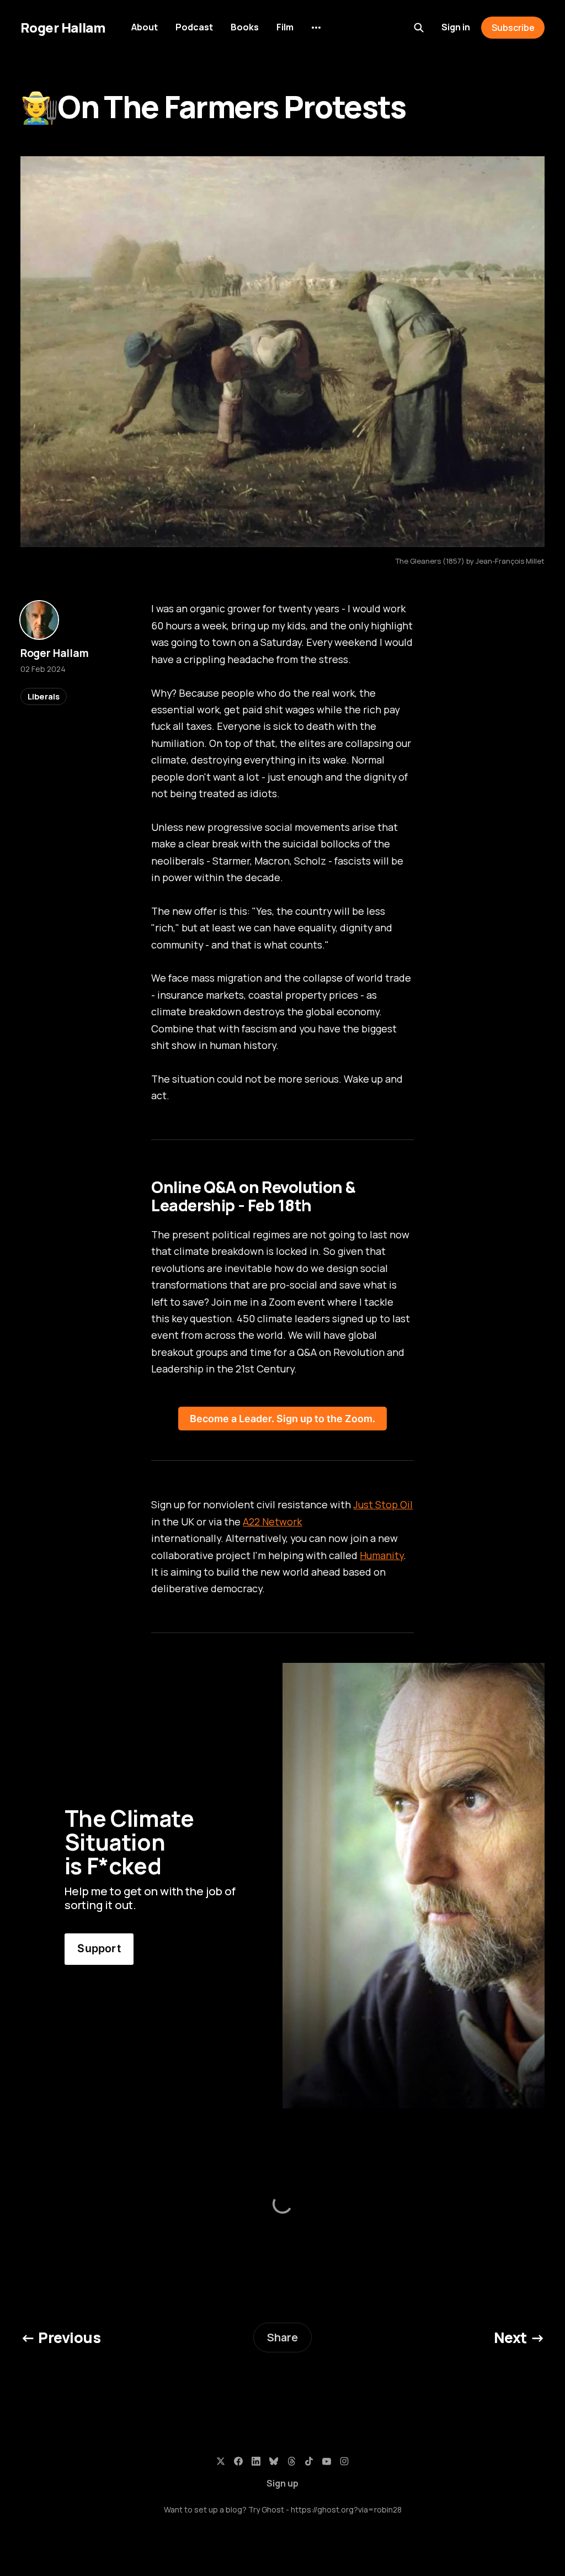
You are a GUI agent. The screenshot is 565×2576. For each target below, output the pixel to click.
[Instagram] (344, 2461)
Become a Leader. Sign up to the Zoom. (282, 1419)
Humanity (382, 1555)
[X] (221, 2461)
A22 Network (272, 1522)
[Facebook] (238, 2461)
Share (282, 2337)
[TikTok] (309, 2461)
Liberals (44, 696)
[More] (316, 28)
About (145, 27)
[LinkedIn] (256, 2461)
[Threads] (291, 2461)
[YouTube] (327, 2461)
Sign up (282, 2483)
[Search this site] (419, 28)
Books (245, 27)
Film (285, 27)
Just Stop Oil (383, 1504)
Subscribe (513, 28)
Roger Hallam (63, 28)
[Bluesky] (274, 2461)
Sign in (456, 27)
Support (99, 1948)
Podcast (194, 27)
